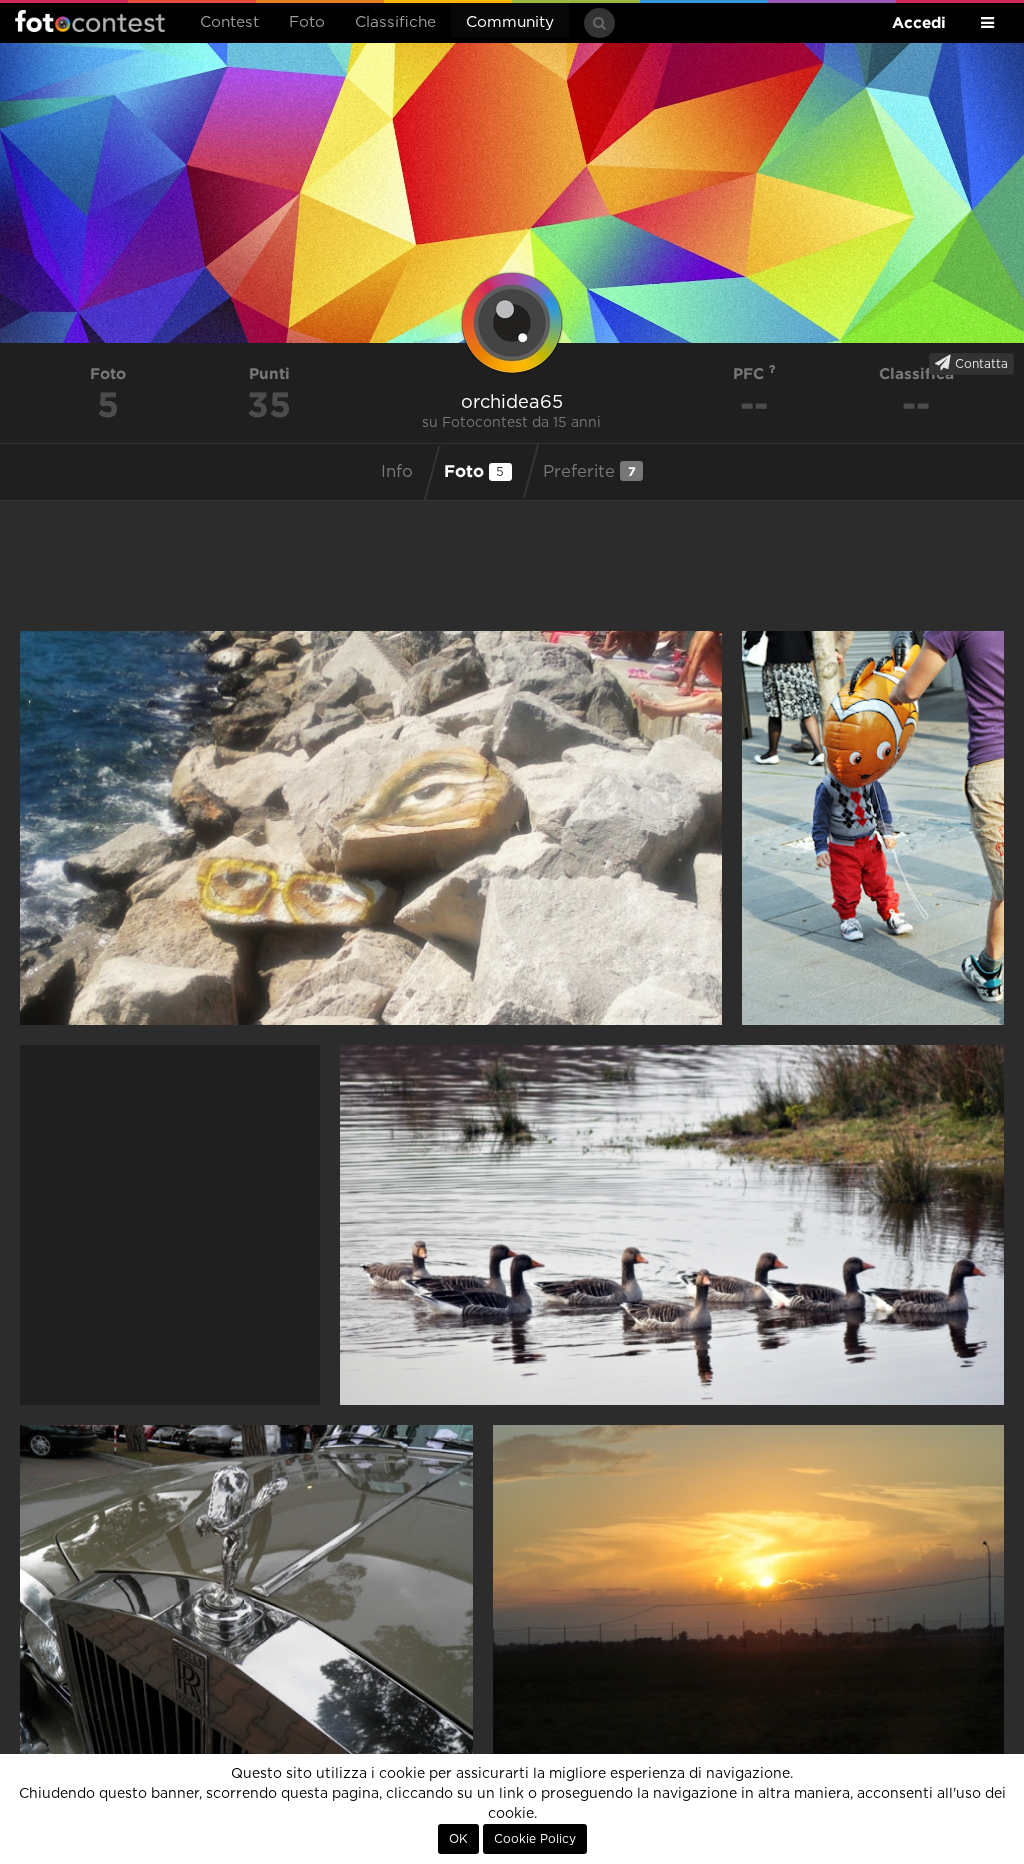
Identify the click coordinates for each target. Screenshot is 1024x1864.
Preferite (589, 471)
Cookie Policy (535, 1839)
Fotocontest (90, 21)
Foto (307, 22)
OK (458, 1839)
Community (510, 22)
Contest (229, 22)
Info (397, 472)
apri (371, 828)
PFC (751, 373)
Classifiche (395, 22)
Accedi (919, 22)
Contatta (979, 364)
